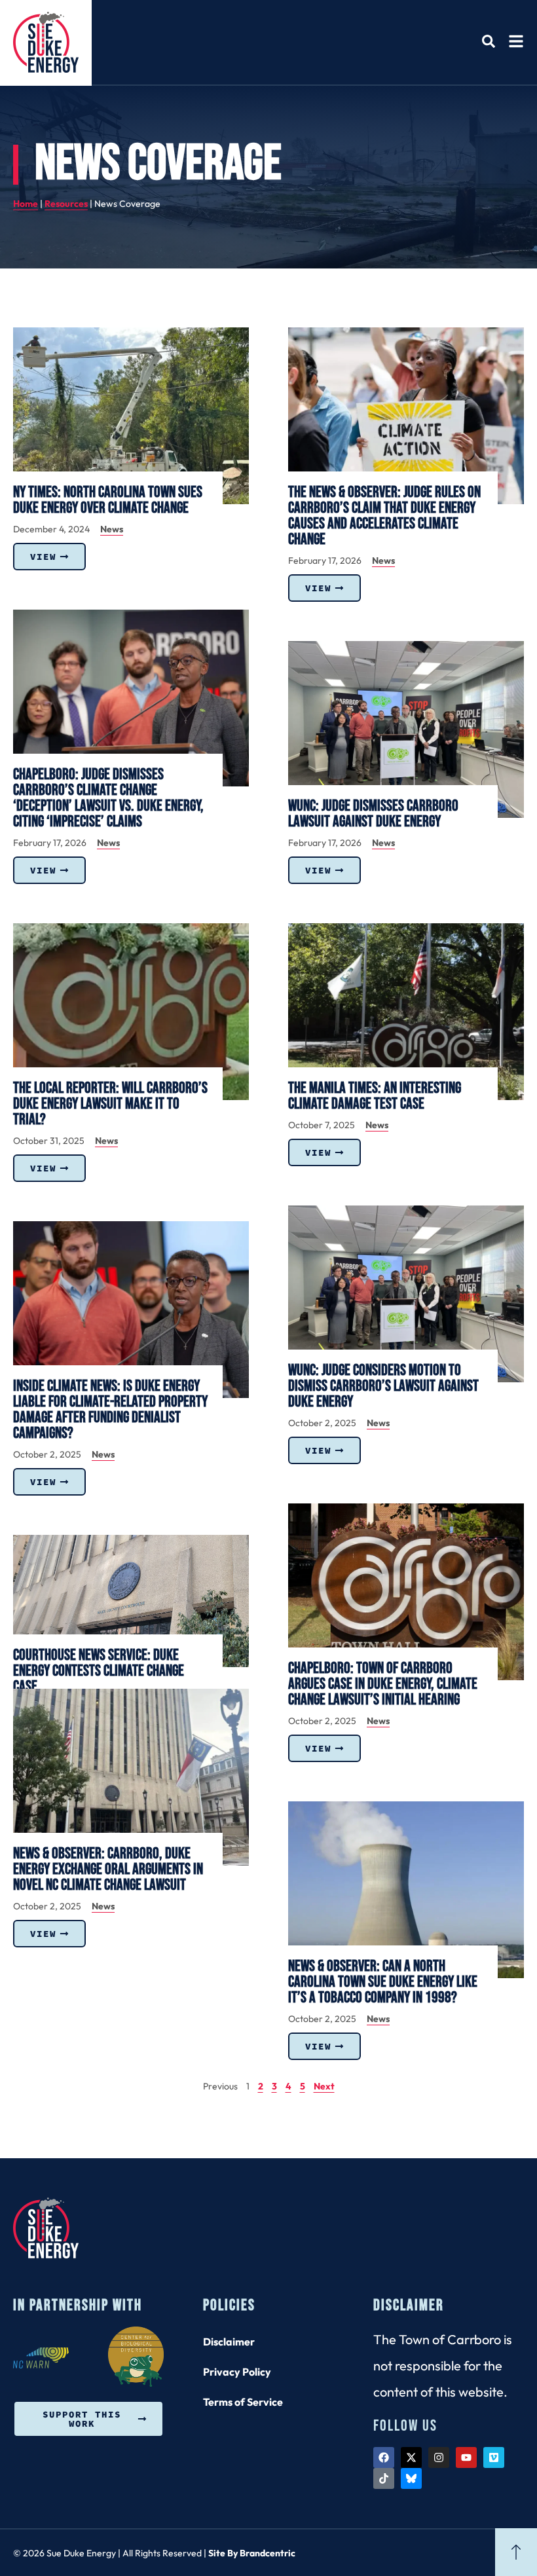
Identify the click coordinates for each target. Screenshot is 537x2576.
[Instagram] (439, 2457)
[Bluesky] (411, 2478)
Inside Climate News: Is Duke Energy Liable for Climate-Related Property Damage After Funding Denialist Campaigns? (110, 1409)
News (112, 529)
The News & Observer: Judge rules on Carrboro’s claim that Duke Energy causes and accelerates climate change (384, 516)
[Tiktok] (384, 2478)
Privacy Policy (237, 2372)
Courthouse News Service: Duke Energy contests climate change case (99, 1671)
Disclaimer (229, 2342)
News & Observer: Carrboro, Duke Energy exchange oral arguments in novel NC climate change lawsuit (108, 1869)
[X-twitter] (411, 2457)
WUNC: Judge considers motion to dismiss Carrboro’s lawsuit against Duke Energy (383, 1386)
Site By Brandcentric (252, 2553)
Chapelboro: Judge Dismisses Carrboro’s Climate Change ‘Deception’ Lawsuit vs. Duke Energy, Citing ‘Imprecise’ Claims (108, 798)
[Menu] (516, 41)
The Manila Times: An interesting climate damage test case (375, 1096)
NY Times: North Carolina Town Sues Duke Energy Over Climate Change (108, 500)
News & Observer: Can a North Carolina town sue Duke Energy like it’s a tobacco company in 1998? (383, 1982)
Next (324, 2086)
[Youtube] (466, 2457)
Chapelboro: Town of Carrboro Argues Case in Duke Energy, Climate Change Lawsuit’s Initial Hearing (383, 1684)
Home (26, 204)
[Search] (489, 41)
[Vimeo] (494, 2457)
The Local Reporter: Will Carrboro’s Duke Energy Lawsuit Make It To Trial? (110, 1104)
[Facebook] (384, 2457)
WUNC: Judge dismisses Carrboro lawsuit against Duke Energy (373, 814)
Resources (66, 204)
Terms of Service (243, 2402)
